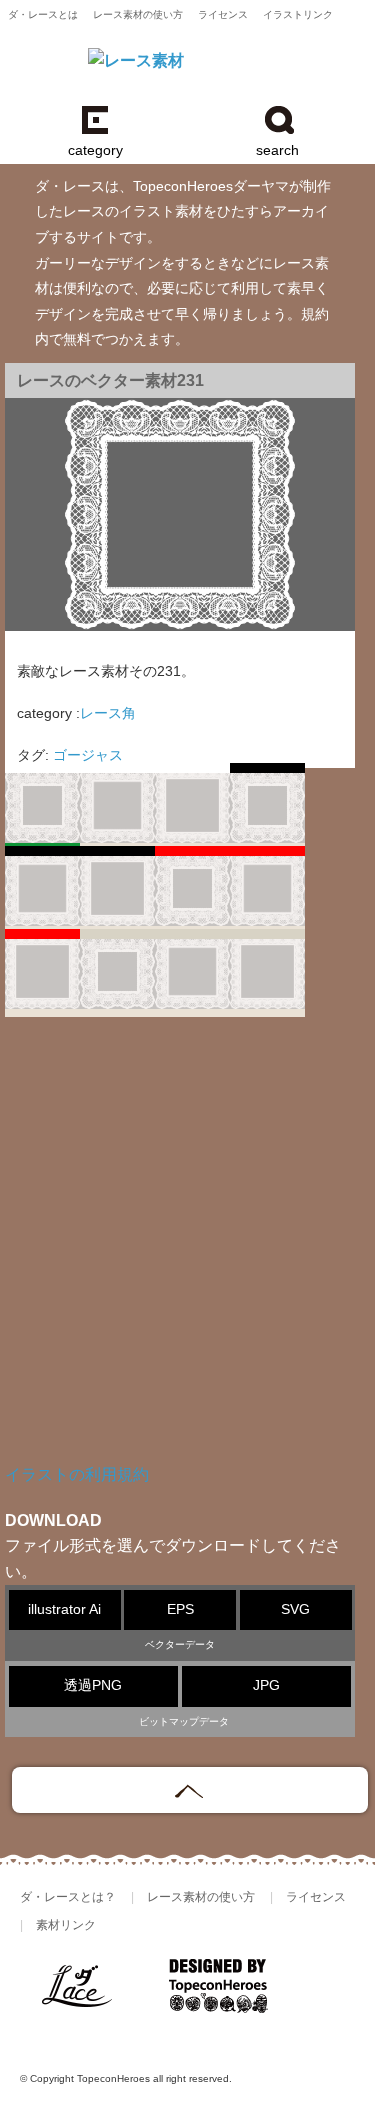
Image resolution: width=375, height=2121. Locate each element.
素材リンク (66, 1925)
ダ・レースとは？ (68, 1897)
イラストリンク (298, 14)
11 (267, 975)
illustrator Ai (64, 1609)
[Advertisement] (187, 1254)
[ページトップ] (190, 1790)
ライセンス (223, 14)
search (277, 150)
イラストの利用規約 (77, 1474)
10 (192, 975)
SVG (295, 1609)
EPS (180, 1609)
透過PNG (93, 1685)
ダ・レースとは (43, 14)
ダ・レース (85, 1994)
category (95, 150)
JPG (266, 1685)
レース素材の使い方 (138, 14)
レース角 (108, 713)
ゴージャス (88, 755)
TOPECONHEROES (219, 1994)
